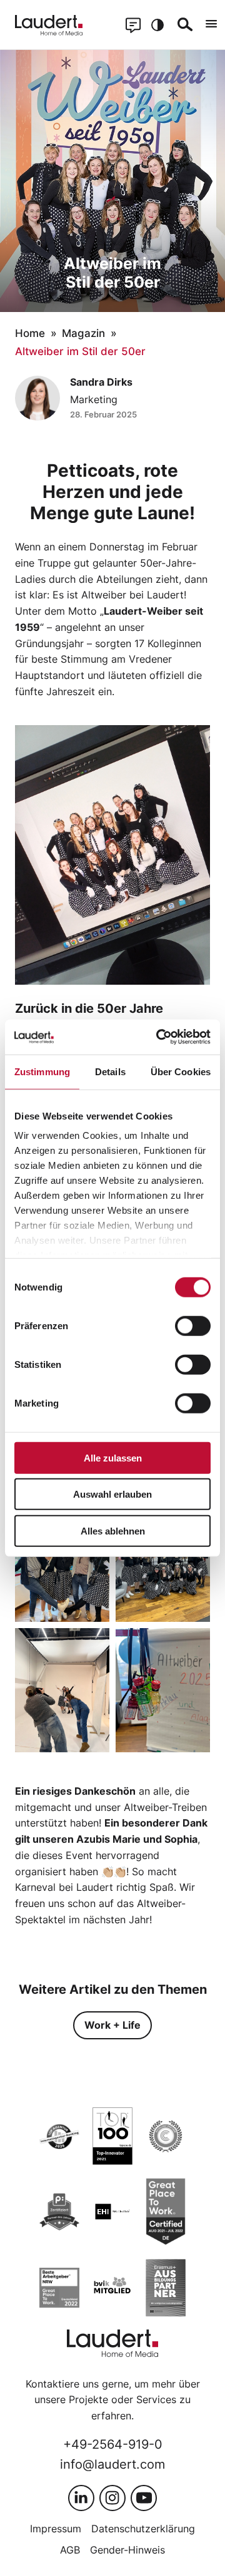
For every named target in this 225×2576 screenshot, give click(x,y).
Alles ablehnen (113, 1530)
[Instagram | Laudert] (112, 2498)
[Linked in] (81, 2498)
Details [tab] (110, 1071)
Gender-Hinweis (127, 2550)
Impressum (56, 2529)
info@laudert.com (112, 2464)
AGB (70, 2550)
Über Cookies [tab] (181, 1071)
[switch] (193, 1325)
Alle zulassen (113, 1457)
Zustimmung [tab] (42, 1071)
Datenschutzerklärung (143, 2529)
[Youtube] (144, 2498)
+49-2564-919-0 (113, 2444)
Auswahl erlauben (112, 1494)
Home (30, 333)
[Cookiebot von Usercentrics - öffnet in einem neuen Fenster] (159, 1037)
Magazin (83, 333)
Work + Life (112, 2025)
